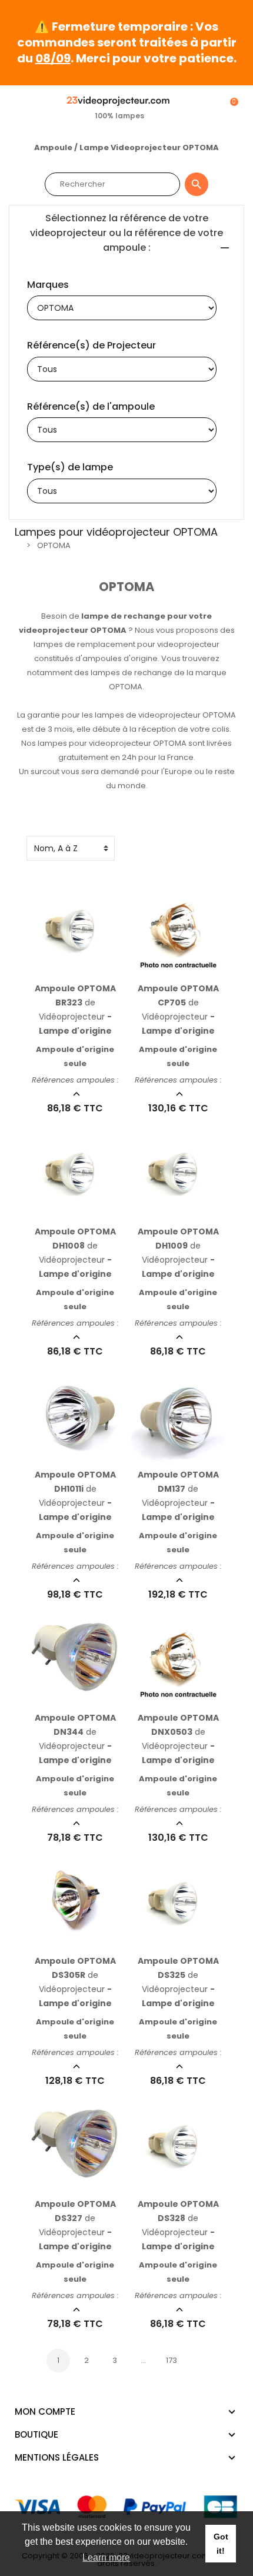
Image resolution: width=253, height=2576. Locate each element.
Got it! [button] (221, 2544)
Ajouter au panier (63, 968)
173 (172, 2360)
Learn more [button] (106, 2557)
